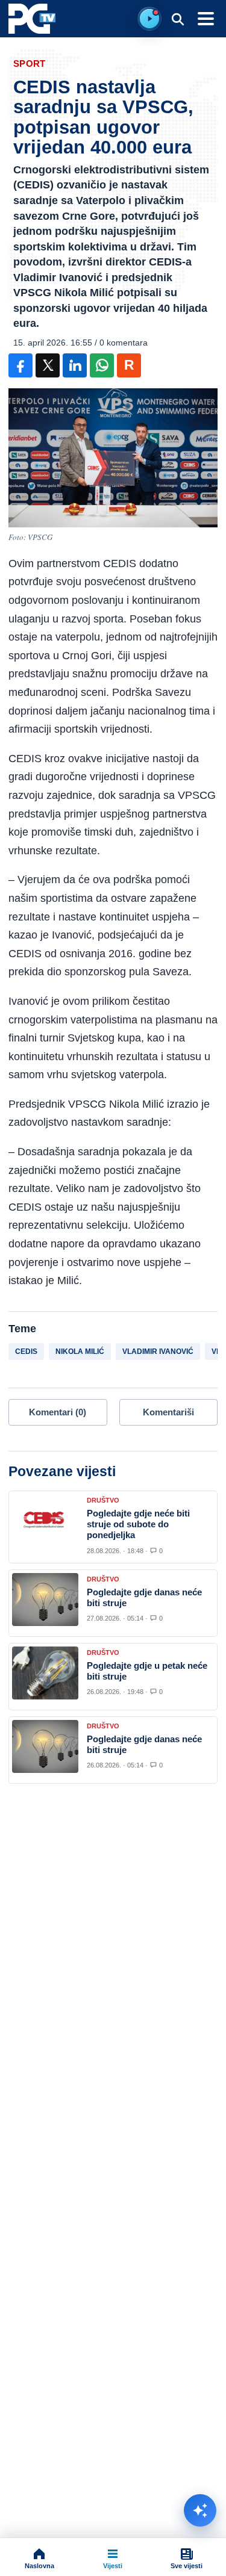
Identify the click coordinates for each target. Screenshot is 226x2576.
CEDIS (26, 1352)
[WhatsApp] (102, 365)
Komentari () (58, 1412)
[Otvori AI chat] (200, 2510)
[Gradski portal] (32, 19)
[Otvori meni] (206, 19)
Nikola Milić (80, 1352)
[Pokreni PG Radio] (149, 19)
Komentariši (168, 1412)
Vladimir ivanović (158, 1352)
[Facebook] (20, 365)
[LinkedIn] (75, 365)
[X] (48, 365)
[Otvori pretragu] (177, 19)
